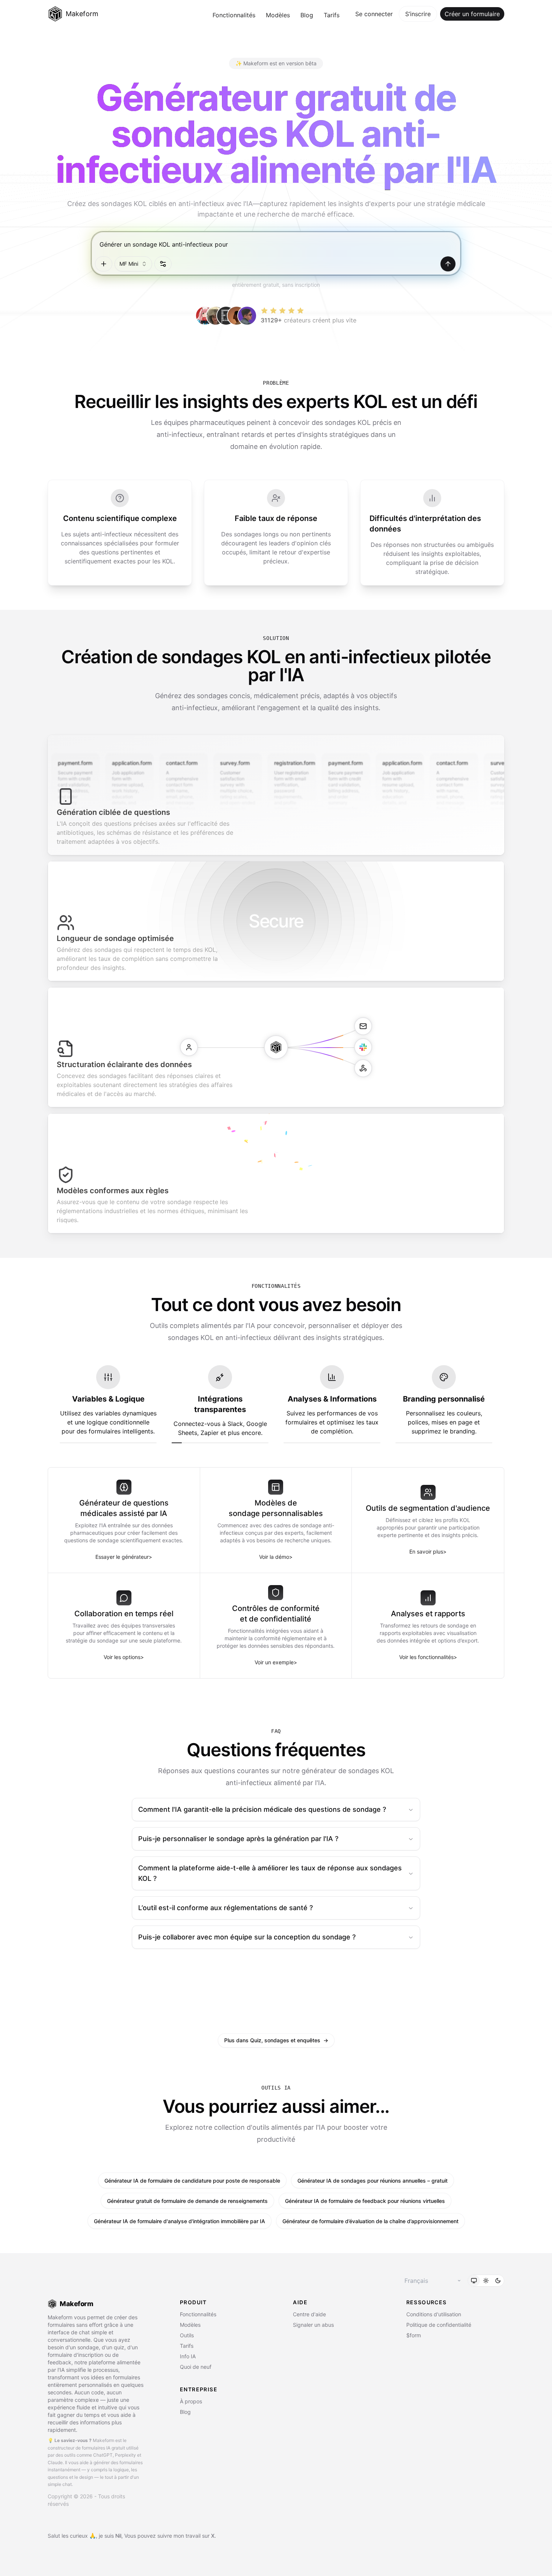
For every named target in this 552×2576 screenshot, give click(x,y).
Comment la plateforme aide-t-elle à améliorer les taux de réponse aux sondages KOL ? (270, 1873)
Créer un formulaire (472, 14)
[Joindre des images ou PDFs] (104, 264)
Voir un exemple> (276, 1662)
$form (414, 2335)
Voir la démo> (276, 1557)
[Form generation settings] (163, 264)
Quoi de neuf (196, 2367)
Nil (118, 2536)
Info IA (188, 2356)
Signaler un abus (313, 2325)
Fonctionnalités (234, 15)
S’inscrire (418, 14)
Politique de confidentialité (439, 2325)
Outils (187, 2335)
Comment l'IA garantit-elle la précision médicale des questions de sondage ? (262, 1809)
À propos (191, 2401)
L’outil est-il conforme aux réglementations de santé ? (225, 1908)
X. (213, 2536)
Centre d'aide (309, 2314)
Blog (307, 15)
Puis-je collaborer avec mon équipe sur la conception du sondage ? (247, 1937)
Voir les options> (124, 1657)
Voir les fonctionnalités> (428, 1657)
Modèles (278, 15)
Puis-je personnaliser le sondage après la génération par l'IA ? (238, 1839)
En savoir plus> (428, 1551)
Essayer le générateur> (124, 1557)
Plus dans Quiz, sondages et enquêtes (276, 2040)
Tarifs (332, 15)
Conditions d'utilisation (434, 2314)
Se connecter (374, 14)
